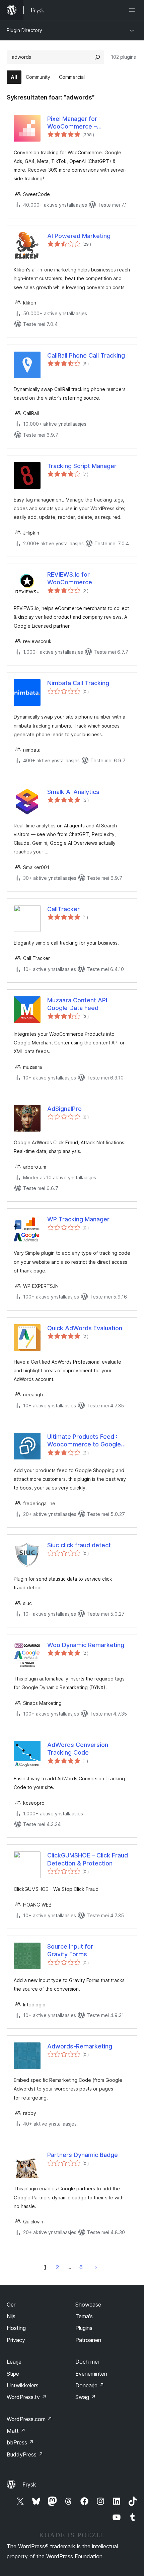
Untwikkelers (23, 2385)
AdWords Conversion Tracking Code (78, 1749)
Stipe (13, 2374)
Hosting (16, 2328)
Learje (14, 2362)
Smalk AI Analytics (73, 792)
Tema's (84, 2316)
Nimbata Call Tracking (78, 683)
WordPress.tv (27, 2397)
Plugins (84, 2328)
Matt (16, 2431)
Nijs (11, 2316)
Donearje (90, 2385)
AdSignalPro (64, 1109)
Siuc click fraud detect (79, 1545)
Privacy (16, 2340)
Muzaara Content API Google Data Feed (77, 1004)
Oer (11, 2305)
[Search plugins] (97, 57)
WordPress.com (29, 2419)
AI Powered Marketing (79, 236)
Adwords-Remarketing (80, 2046)
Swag (86, 2397)
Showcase (88, 2305)
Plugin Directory (24, 30)
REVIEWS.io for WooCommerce (70, 578)
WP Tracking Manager (78, 1219)
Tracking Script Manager (82, 466)
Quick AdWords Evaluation (85, 1328)
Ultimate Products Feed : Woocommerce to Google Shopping (84, 1441)
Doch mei (87, 2362)
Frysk (29, 2485)
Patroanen (88, 2340)
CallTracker (63, 909)
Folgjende (96, 2267)
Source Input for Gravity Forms (70, 1950)
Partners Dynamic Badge (83, 2155)
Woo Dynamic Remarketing (86, 1645)
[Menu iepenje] (133, 10)
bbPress (20, 2442)
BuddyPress (25, 2454)
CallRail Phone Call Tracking (86, 355)
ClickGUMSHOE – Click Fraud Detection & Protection (88, 1859)
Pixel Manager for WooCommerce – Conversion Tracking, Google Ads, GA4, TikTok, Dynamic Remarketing (88, 123)
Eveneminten (91, 2374)
